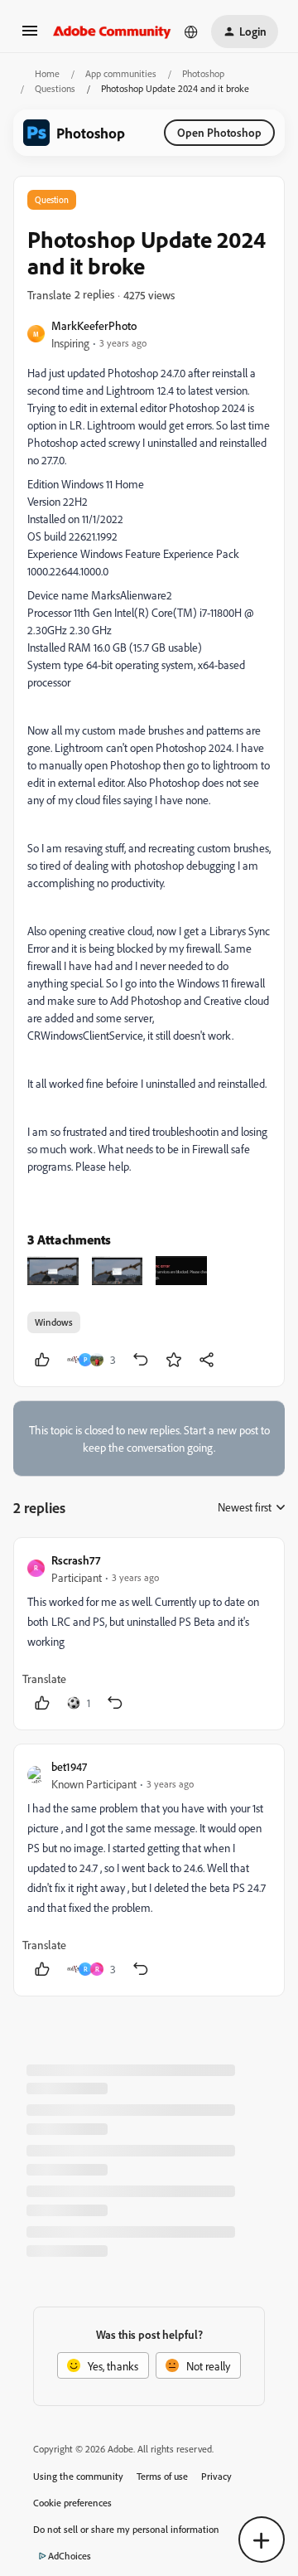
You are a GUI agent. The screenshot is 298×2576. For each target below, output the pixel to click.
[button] (30, 36)
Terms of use (162, 2476)
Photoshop (203, 73)
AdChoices (70, 2556)
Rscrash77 (76, 1560)
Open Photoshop (219, 132)
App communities (121, 73)
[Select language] (191, 32)
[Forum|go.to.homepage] (112, 32)
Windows (54, 1322)
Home (47, 73)
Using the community (78, 2476)
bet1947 (69, 1766)
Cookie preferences (72, 2503)
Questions (55, 88)
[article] (149, 1634)
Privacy (216, 2476)
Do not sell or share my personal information (126, 2529)
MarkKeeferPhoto (94, 325)
